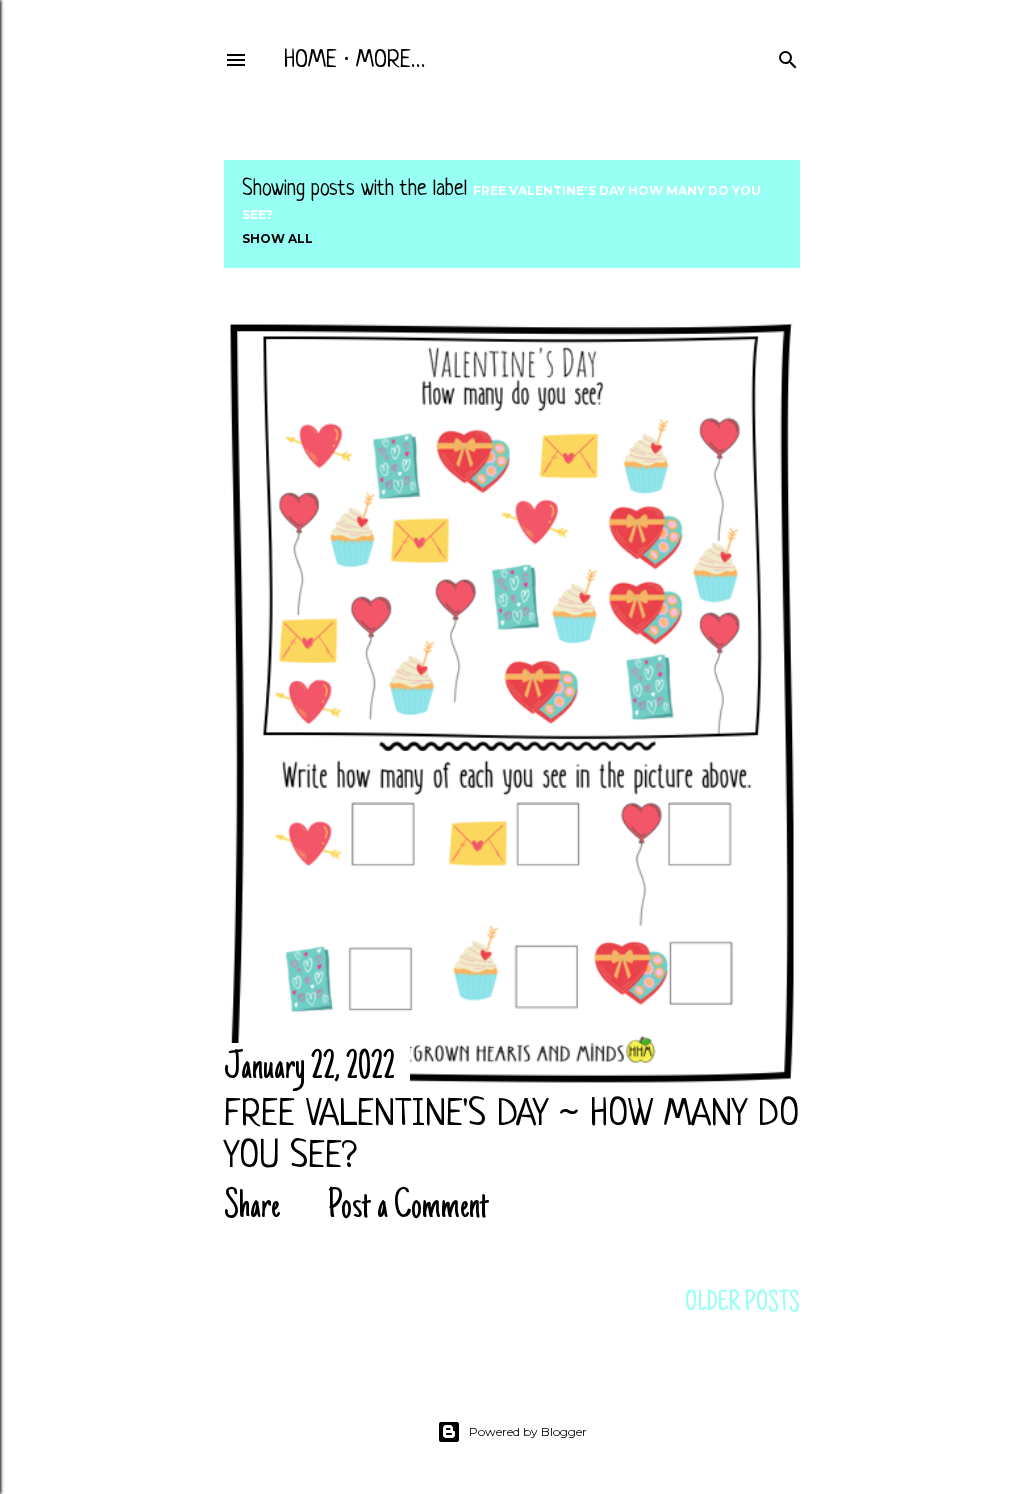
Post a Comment (408, 1208)
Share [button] (252, 1208)
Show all (277, 238)
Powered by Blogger (528, 1431)
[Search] (788, 56)
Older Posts (742, 1304)
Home (310, 61)
